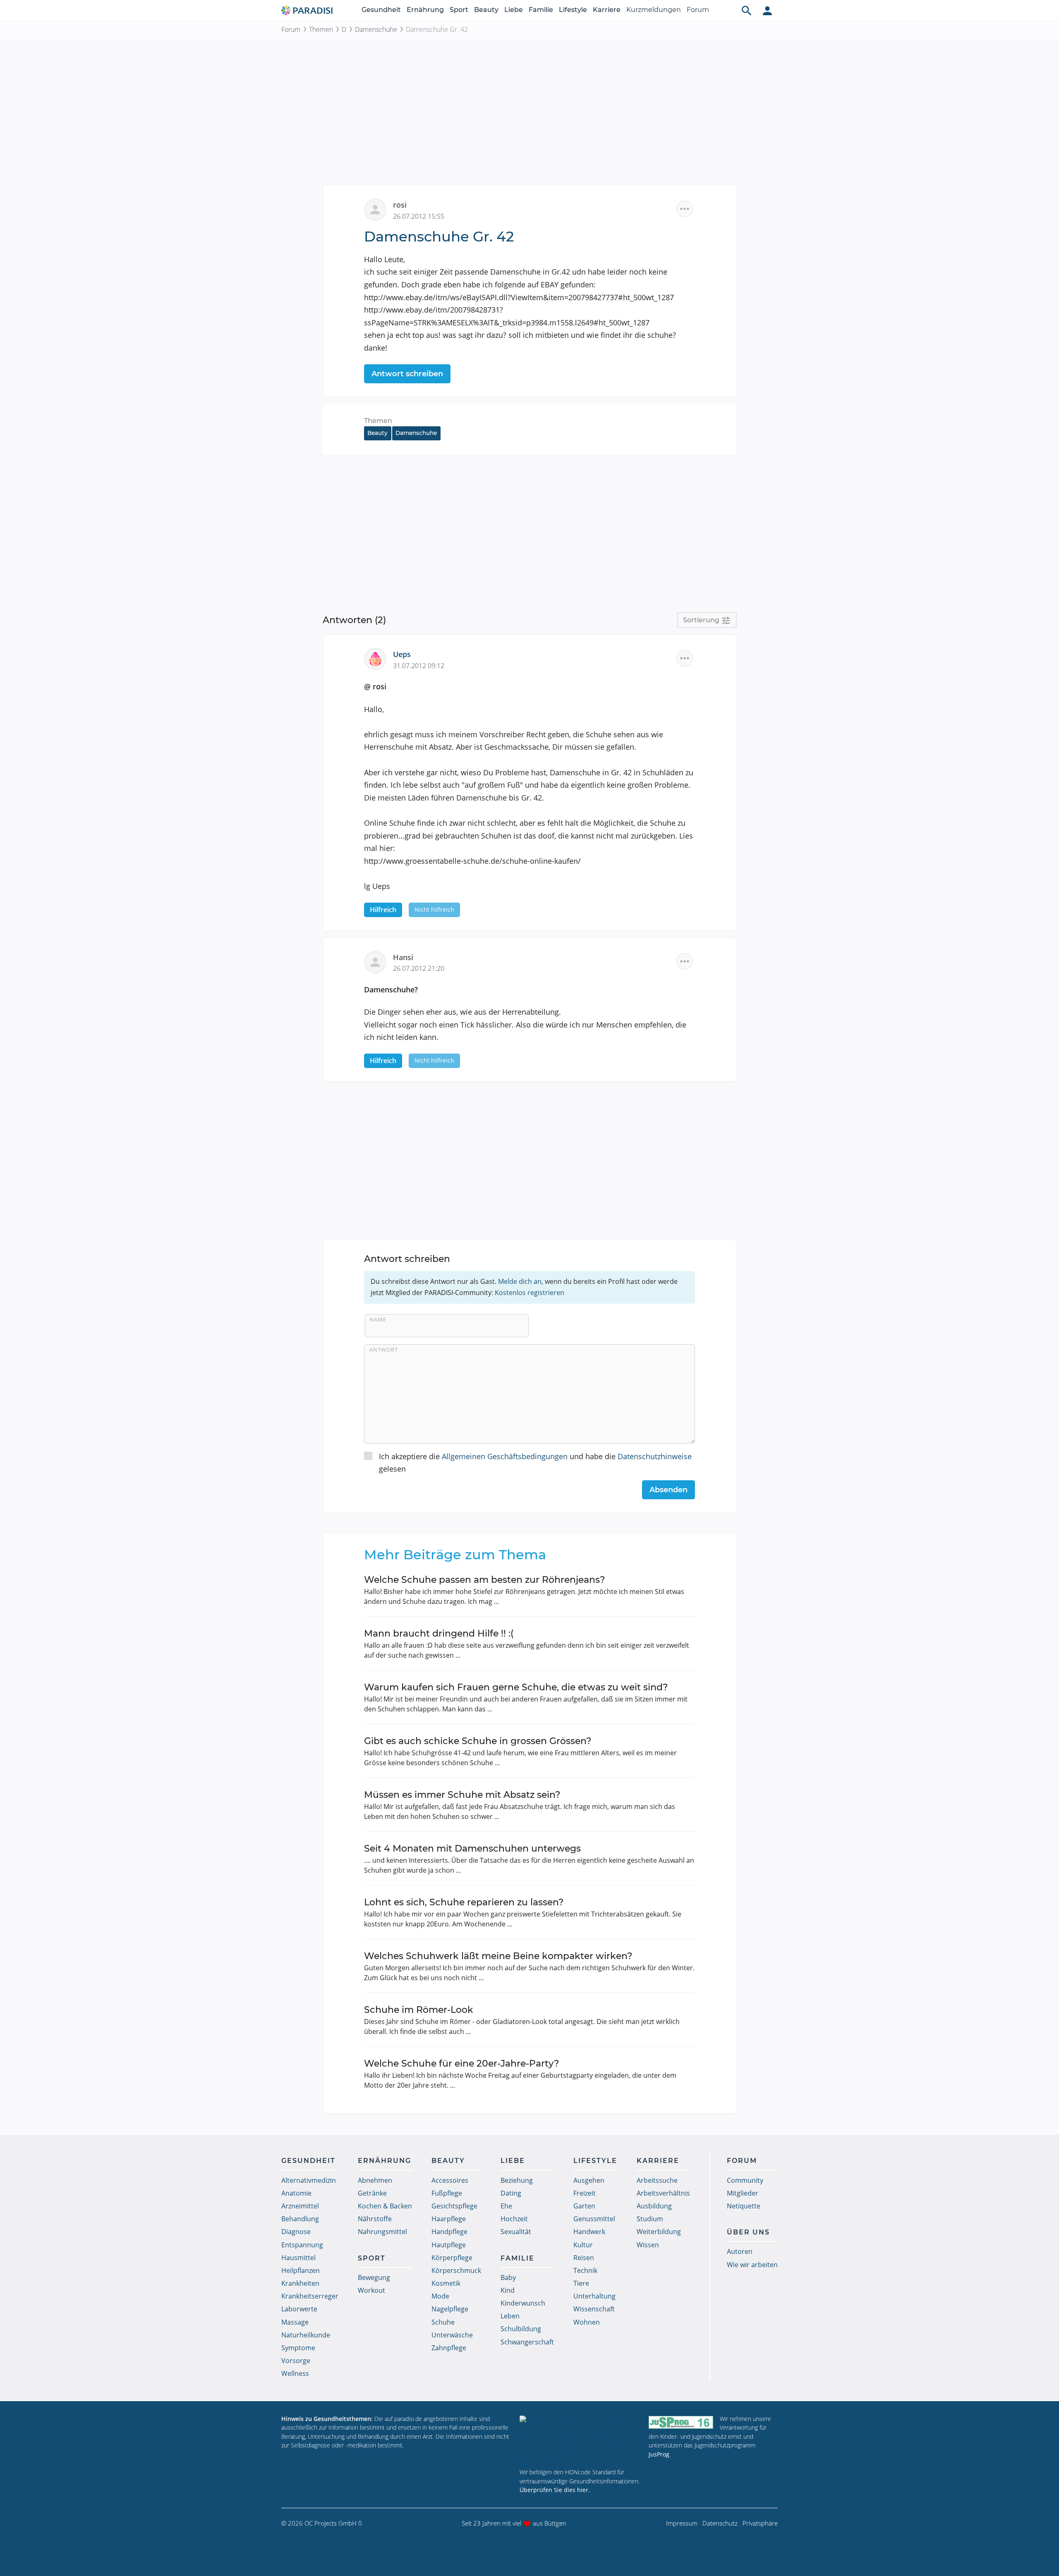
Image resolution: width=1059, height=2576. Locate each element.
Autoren (740, 2251)
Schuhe (443, 2322)
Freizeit (585, 2193)
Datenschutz (720, 2523)
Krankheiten (300, 2283)
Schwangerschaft (527, 2342)
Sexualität (516, 2232)
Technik (585, 2270)
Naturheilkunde (306, 2335)
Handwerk (589, 2232)
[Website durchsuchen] (747, 10)
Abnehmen (375, 2180)
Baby (508, 2277)
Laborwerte (299, 2309)
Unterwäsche (452, 2335)
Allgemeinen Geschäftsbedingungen (505, 1456)
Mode (440, 2296)
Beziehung (517, 2180)
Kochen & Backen (385, 2206)
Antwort (384, 1350)
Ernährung (425, 10)
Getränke (372, 2193)
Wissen (648, 2245)
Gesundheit (381, 10)
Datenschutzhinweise (655, 1456)
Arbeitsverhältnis (663, 2193)
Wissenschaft (594, 2309)
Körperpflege (452, 2258)
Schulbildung (521, 2329)
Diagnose (296, 2232)
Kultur (583, 2245)
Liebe (514, 10)
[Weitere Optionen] (685, 209)
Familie (541, 10)
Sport (459, 10)
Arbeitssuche (657, 2180)
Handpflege (449, 2232)
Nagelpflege (450, 2309)
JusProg (659, 2454)
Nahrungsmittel (382, 2232)
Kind (508, 2290)
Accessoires (450, 2180)
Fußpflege (447, 2193)
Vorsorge (296, 2361)
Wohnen (587, 2322)
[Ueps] (379, 658)
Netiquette (744, 2206)
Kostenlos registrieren (529, 1293)
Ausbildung (654, 2206)
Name (378, 1319)
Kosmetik (446, 2283)
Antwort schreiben (407, 374)
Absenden (668, 1490)
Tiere (581, 2283)
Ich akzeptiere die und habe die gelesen (535, 1463)
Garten (584, 2206)
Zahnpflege (449, 2348)
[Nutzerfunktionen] (767, 10)
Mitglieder (743, 2193)
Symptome (298, 2348)
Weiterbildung (659, 2232)
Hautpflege (449, 2245)
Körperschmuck (456, 2270)
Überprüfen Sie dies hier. (555, 2490)
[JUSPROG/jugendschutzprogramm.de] (681, 2422)
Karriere (607, 10)
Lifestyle (573, 10)
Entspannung (302, 2245)
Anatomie (296, 2193)
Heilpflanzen (301, 2270)
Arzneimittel (300, 2206)
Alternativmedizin (309, 2180)
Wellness (295, 2373)
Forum (698, 10)
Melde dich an (520, 1281)
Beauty (486, 10)
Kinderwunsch (523, 2303)
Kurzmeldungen (654, 10)
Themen (321, 29)
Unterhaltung (594, 2296)
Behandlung (300, 2219)
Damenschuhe (376, 29)
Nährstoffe (375, 2219)
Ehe (506, 2206)
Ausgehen (589, 2180)
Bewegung (374, 2277)
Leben (510, 2316)
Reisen (584, 2258)
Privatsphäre (760, 2523)
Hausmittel (298, 2258)
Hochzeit (514, 2219)
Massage (295, 2322)
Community (745, 2180)
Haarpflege (449, 2219)
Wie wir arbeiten (752, 2265)
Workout (371, 2290)
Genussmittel (594, 2219)
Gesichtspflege (454, 2206)
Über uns (748, 2232)
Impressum (682, 2523)
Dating (511, 2193)
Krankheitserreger (310, 2296)
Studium (650, 2219)
